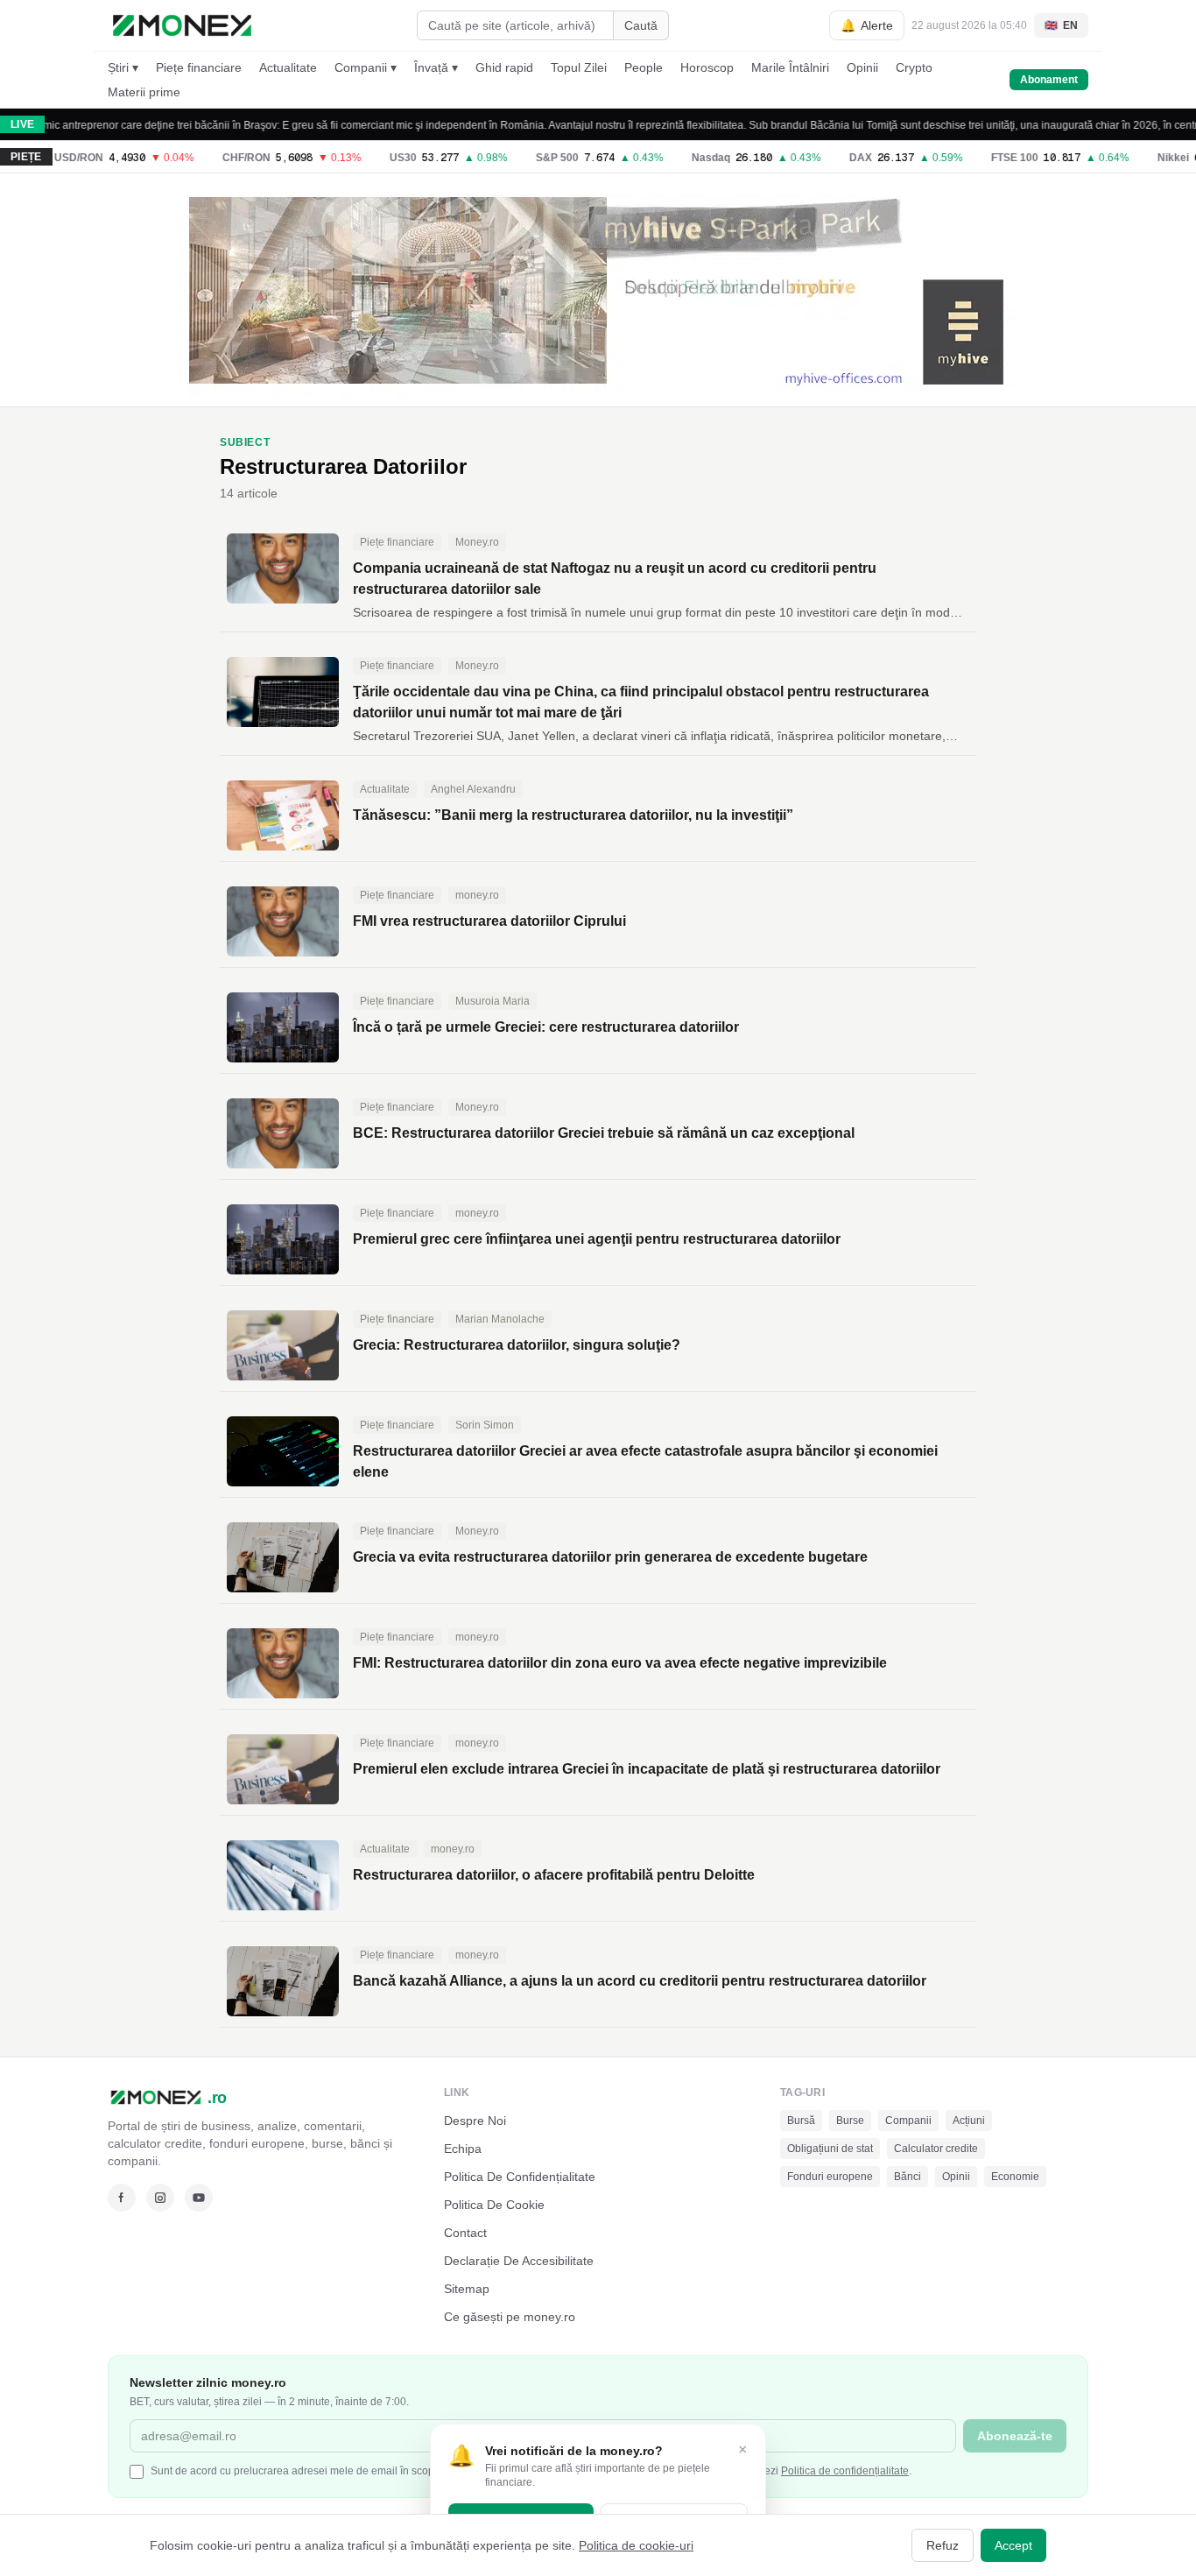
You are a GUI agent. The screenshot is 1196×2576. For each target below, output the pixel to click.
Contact (465, 2233)
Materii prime (144, 92)
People (644, 67)
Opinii (862, 67)
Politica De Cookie (494, 2205)
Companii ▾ (366, 67)
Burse (850, 2121)
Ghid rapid (504, 67)
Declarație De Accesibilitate (519, 2261)
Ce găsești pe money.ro (510, 2317)
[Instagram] (160, 2198)
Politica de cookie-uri (636, 2545)
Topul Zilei (579, 67)
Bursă (801, 2121)
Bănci (908, 2177)
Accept (1013, 2545)
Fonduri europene (830, 2177)
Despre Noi (475, 2121)
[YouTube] (199, 2198)
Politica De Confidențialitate (520, 2177)
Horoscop (707, 67)
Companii (908, 2121)
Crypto (914, 67)
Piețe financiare (199, 67)
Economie (1015, 2177)
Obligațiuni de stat (830, 2149)
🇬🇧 (1061, 25)
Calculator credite (936, 2149)
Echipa (463, 2149)
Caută (641, 25)
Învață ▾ (436, 67)
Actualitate (288, 67)
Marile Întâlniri (790, 67)
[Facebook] (122, 2198)
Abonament (1049, 80)
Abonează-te (1015, 2436)
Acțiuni (969, 2121)
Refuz (943, 2545)
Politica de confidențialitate (845, 2471)
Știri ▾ (123, 67)
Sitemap (467, 2289)
